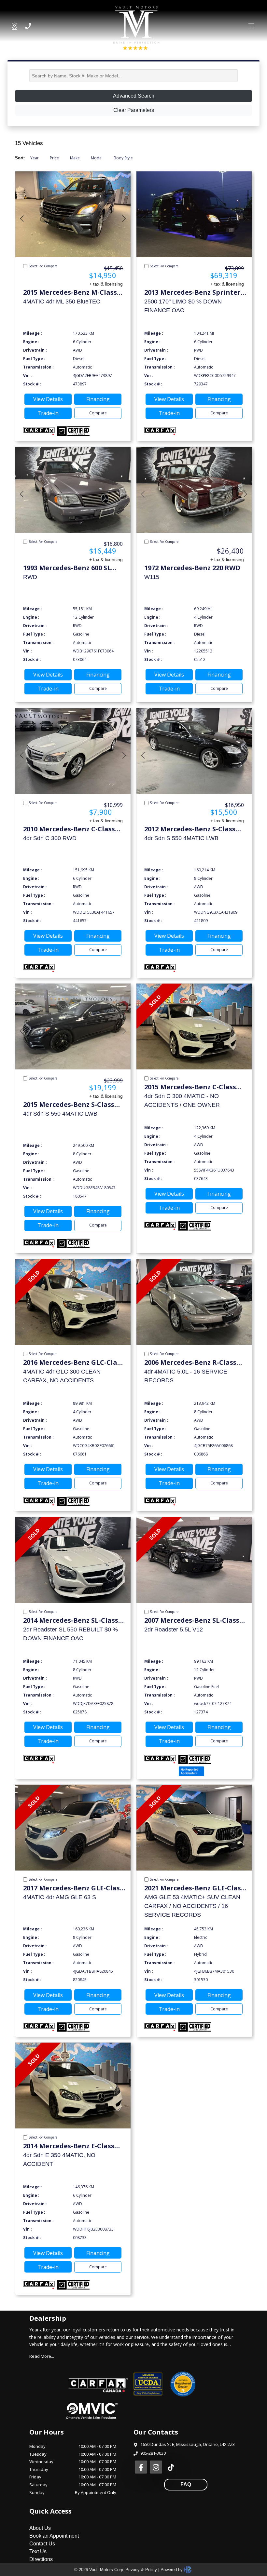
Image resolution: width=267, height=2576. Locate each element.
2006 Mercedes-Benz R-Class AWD (190, 1363)
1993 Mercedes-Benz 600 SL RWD (67, 568)
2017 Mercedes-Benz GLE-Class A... (73, 1888)
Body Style (123, 158)
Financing (98, 399)
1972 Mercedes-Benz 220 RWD (192, 568)
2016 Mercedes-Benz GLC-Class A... (73, 1363)
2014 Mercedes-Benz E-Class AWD (69, 2146)
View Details (48, 399)
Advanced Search (134, 96)
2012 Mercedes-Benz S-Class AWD (190, 829)
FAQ (186, 2484)
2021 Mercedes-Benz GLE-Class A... (194, 1888)
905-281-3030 (153, 2453)
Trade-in (48, 413)
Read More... (42, 2356)
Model (97, 158)
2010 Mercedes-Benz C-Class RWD (69, 829)
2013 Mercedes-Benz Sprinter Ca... (192, 293)
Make (75, 158)
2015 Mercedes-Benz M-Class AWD (70, 293)
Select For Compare (43, 266)
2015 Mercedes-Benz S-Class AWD (69, 1105)
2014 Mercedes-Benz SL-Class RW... (71, 1621)
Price (54, 158)
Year (35, 158)
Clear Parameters (134, 110)
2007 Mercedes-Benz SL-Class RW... (192, 1621)
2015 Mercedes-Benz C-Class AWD (190, 1087)
